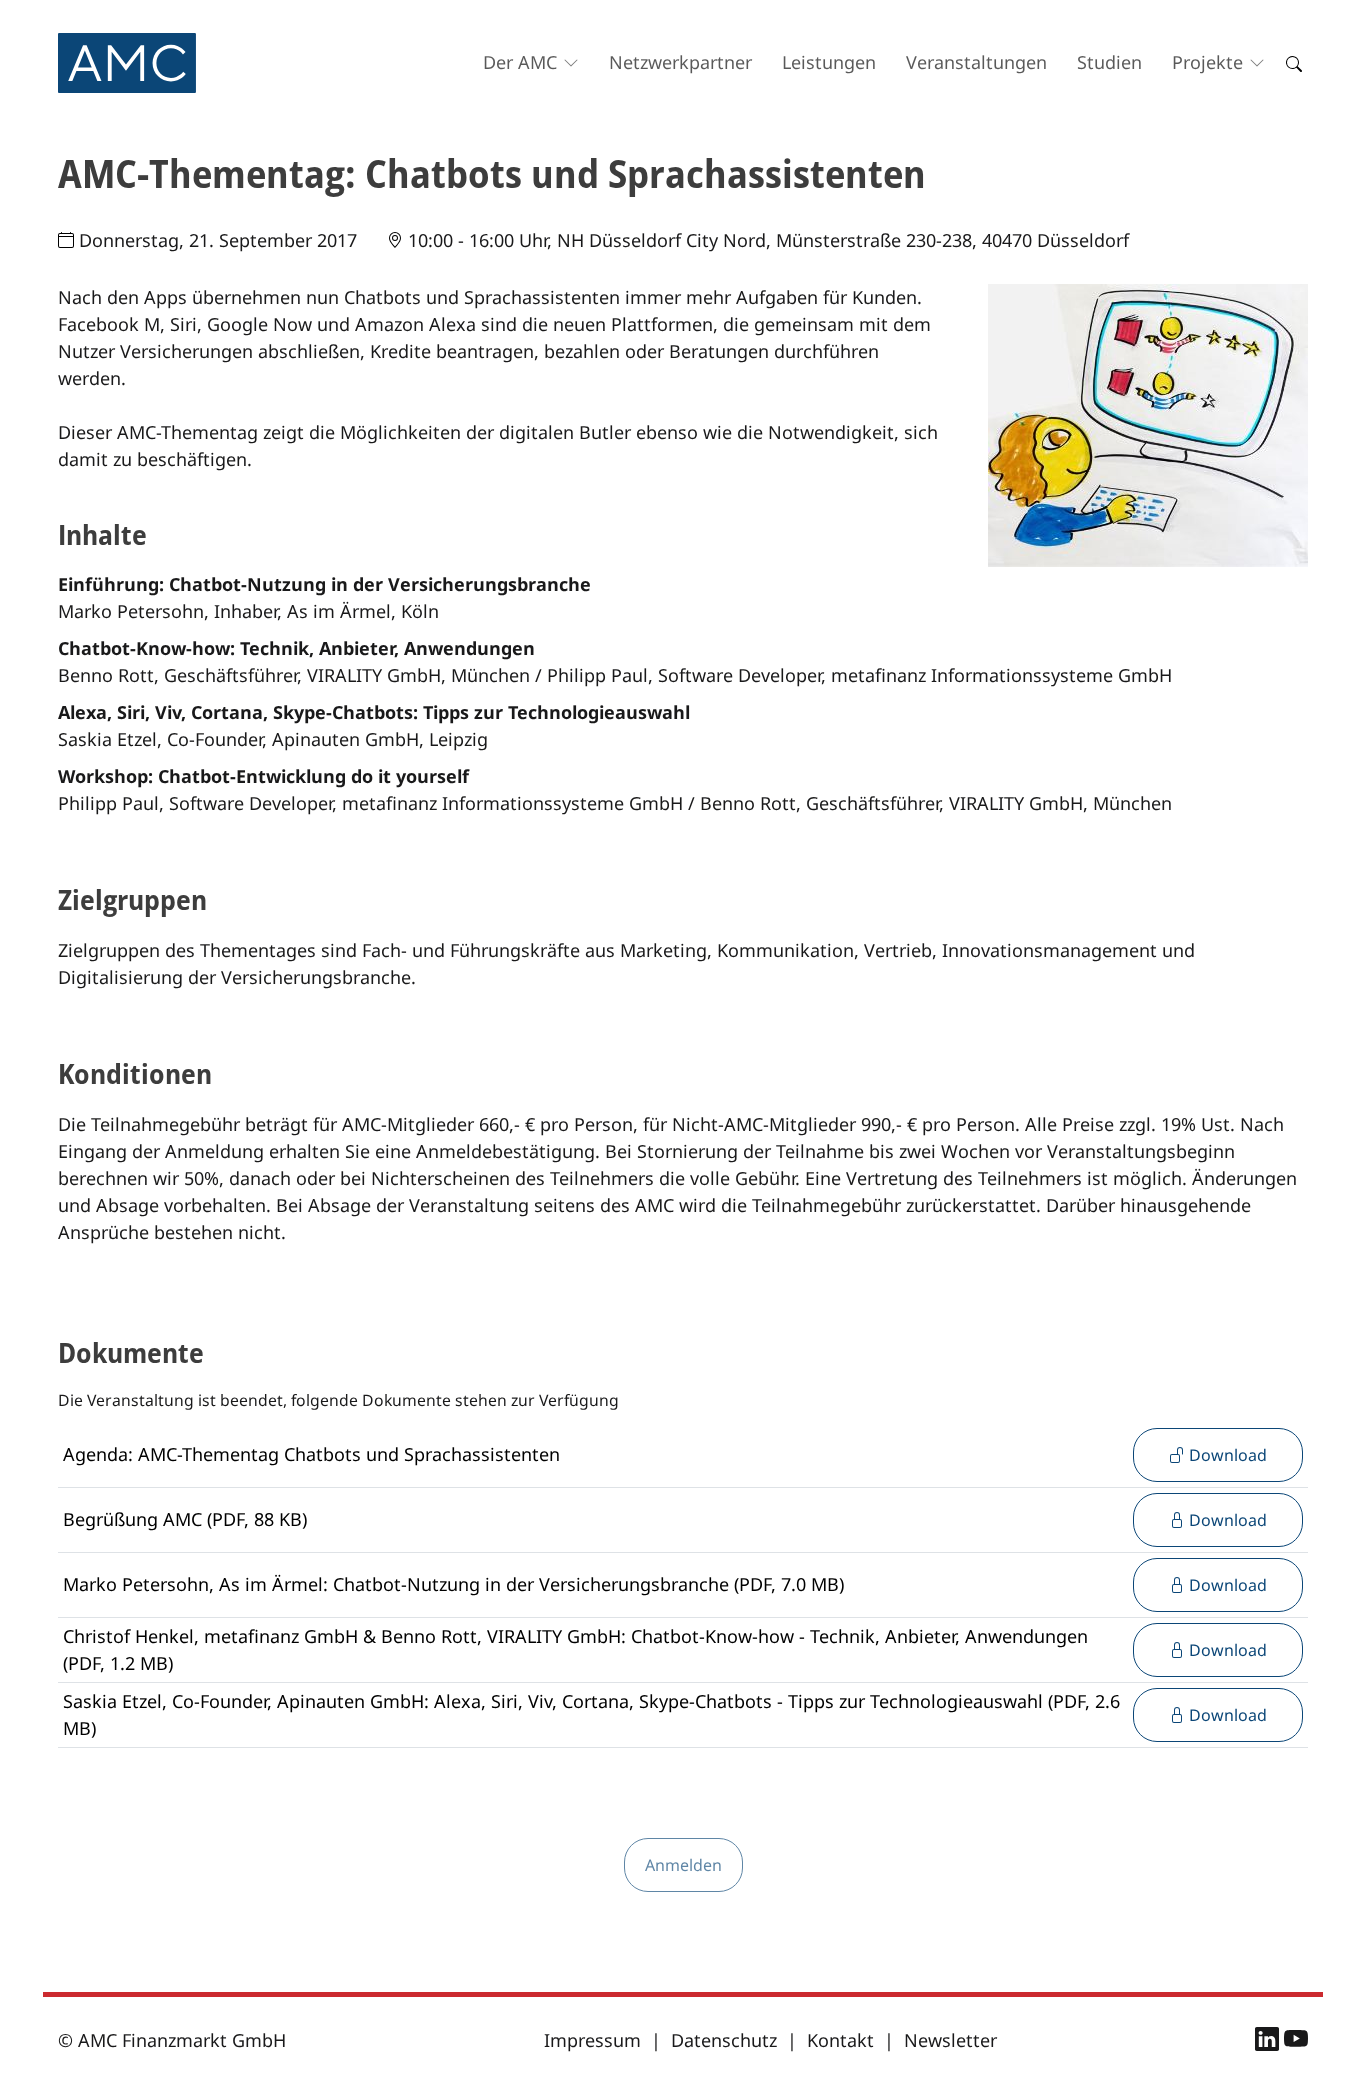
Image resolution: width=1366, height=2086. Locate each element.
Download (1226, 1455)
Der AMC (520, 62)
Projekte (1207, 62)
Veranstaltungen (976, 62)
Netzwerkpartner (680, 62)
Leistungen (829, 62)
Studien (1109, 62)
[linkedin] (1269, 2042)
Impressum (592, 2040)
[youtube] (1296, 2042)
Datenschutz (724, 2040)
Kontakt (840, 2040)
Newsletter (950, 2040)
